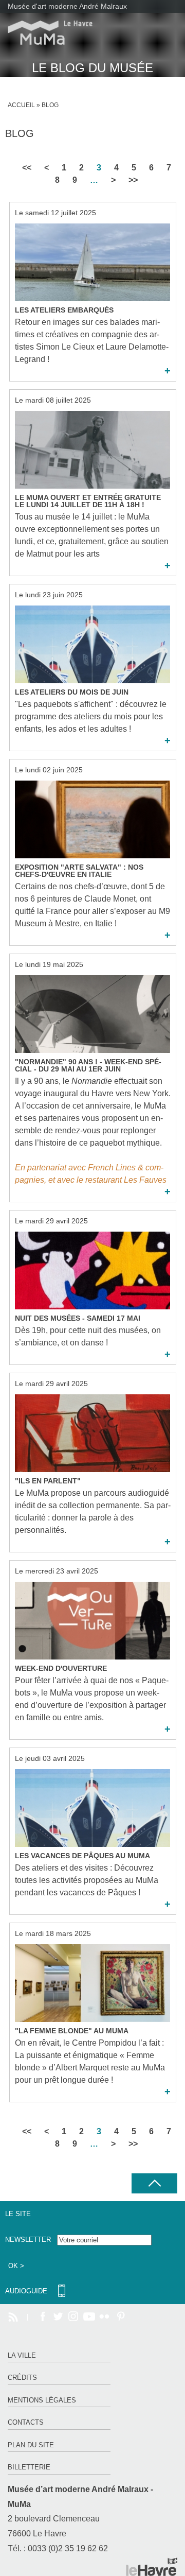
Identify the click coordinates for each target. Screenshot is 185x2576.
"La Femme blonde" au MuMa (72, 2031)
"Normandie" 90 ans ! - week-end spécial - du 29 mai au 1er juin (88, 1065)
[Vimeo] (89, 2317)
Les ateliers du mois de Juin (72, 692)
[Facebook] (43, 2317)
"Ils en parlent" (48, 1481)
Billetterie (29, 2467)
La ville (22, 2355)
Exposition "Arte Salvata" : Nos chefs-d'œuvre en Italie (79, 871)
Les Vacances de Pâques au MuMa (82, 1856)
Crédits (22, 2378)
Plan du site (31, 2445)
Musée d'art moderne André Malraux (67, 6)
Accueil (21, 105)
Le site (18, 2214)
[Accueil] (46, 33)
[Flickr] (104, 2317)
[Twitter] (58, 2317)
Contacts (26, 2422)
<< (27, 168)
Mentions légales (42, 2400)
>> (133, 180)
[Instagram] (73, 2317)
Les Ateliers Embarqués (64, 310)
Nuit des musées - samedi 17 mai (78, 1318)
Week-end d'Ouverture (61, 1668)
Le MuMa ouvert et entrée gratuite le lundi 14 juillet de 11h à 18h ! (88, 501)
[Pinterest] (120, 2317)
